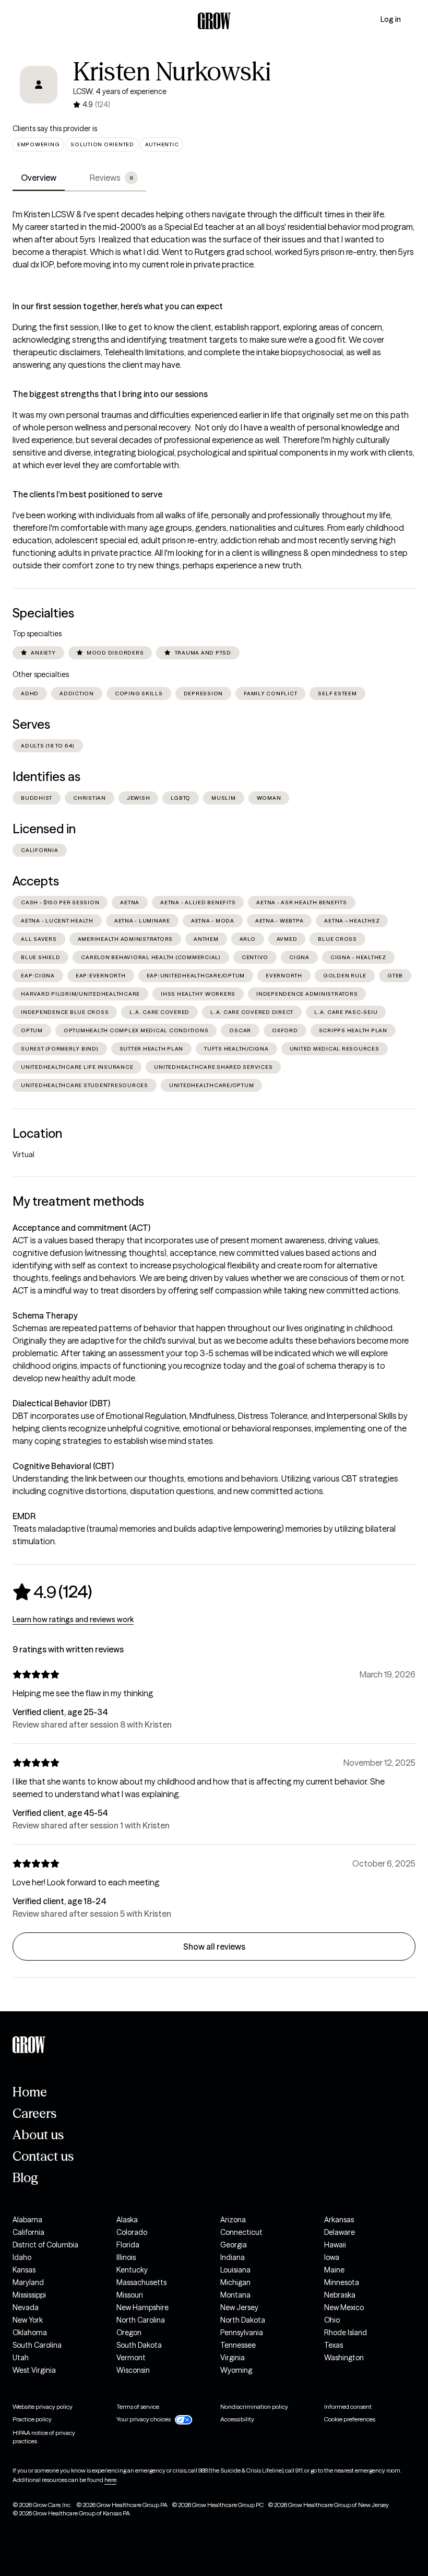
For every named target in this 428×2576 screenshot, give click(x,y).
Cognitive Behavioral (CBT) (63, 1466)
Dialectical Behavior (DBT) (61, 1403)
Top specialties (37, 634)
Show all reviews (214, 1946)
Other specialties (41, 674)
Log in (391, 19)
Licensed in (44, 829)
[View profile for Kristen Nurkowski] (39, 85)
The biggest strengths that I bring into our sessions (110, 394)
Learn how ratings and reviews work (73, 1619)
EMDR (24, 1516)
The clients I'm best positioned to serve (87, 494)
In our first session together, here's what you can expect (118, 306)
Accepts (36, 881)
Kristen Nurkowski (172, 72)
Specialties (43, 613)
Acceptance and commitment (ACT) (81, 1228)
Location (37, 1133)
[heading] (52, 1592)
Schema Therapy (45, 1315)
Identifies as (46, 777)
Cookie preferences (350, 2419)
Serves (31, 724)
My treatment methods (78, 1201)
